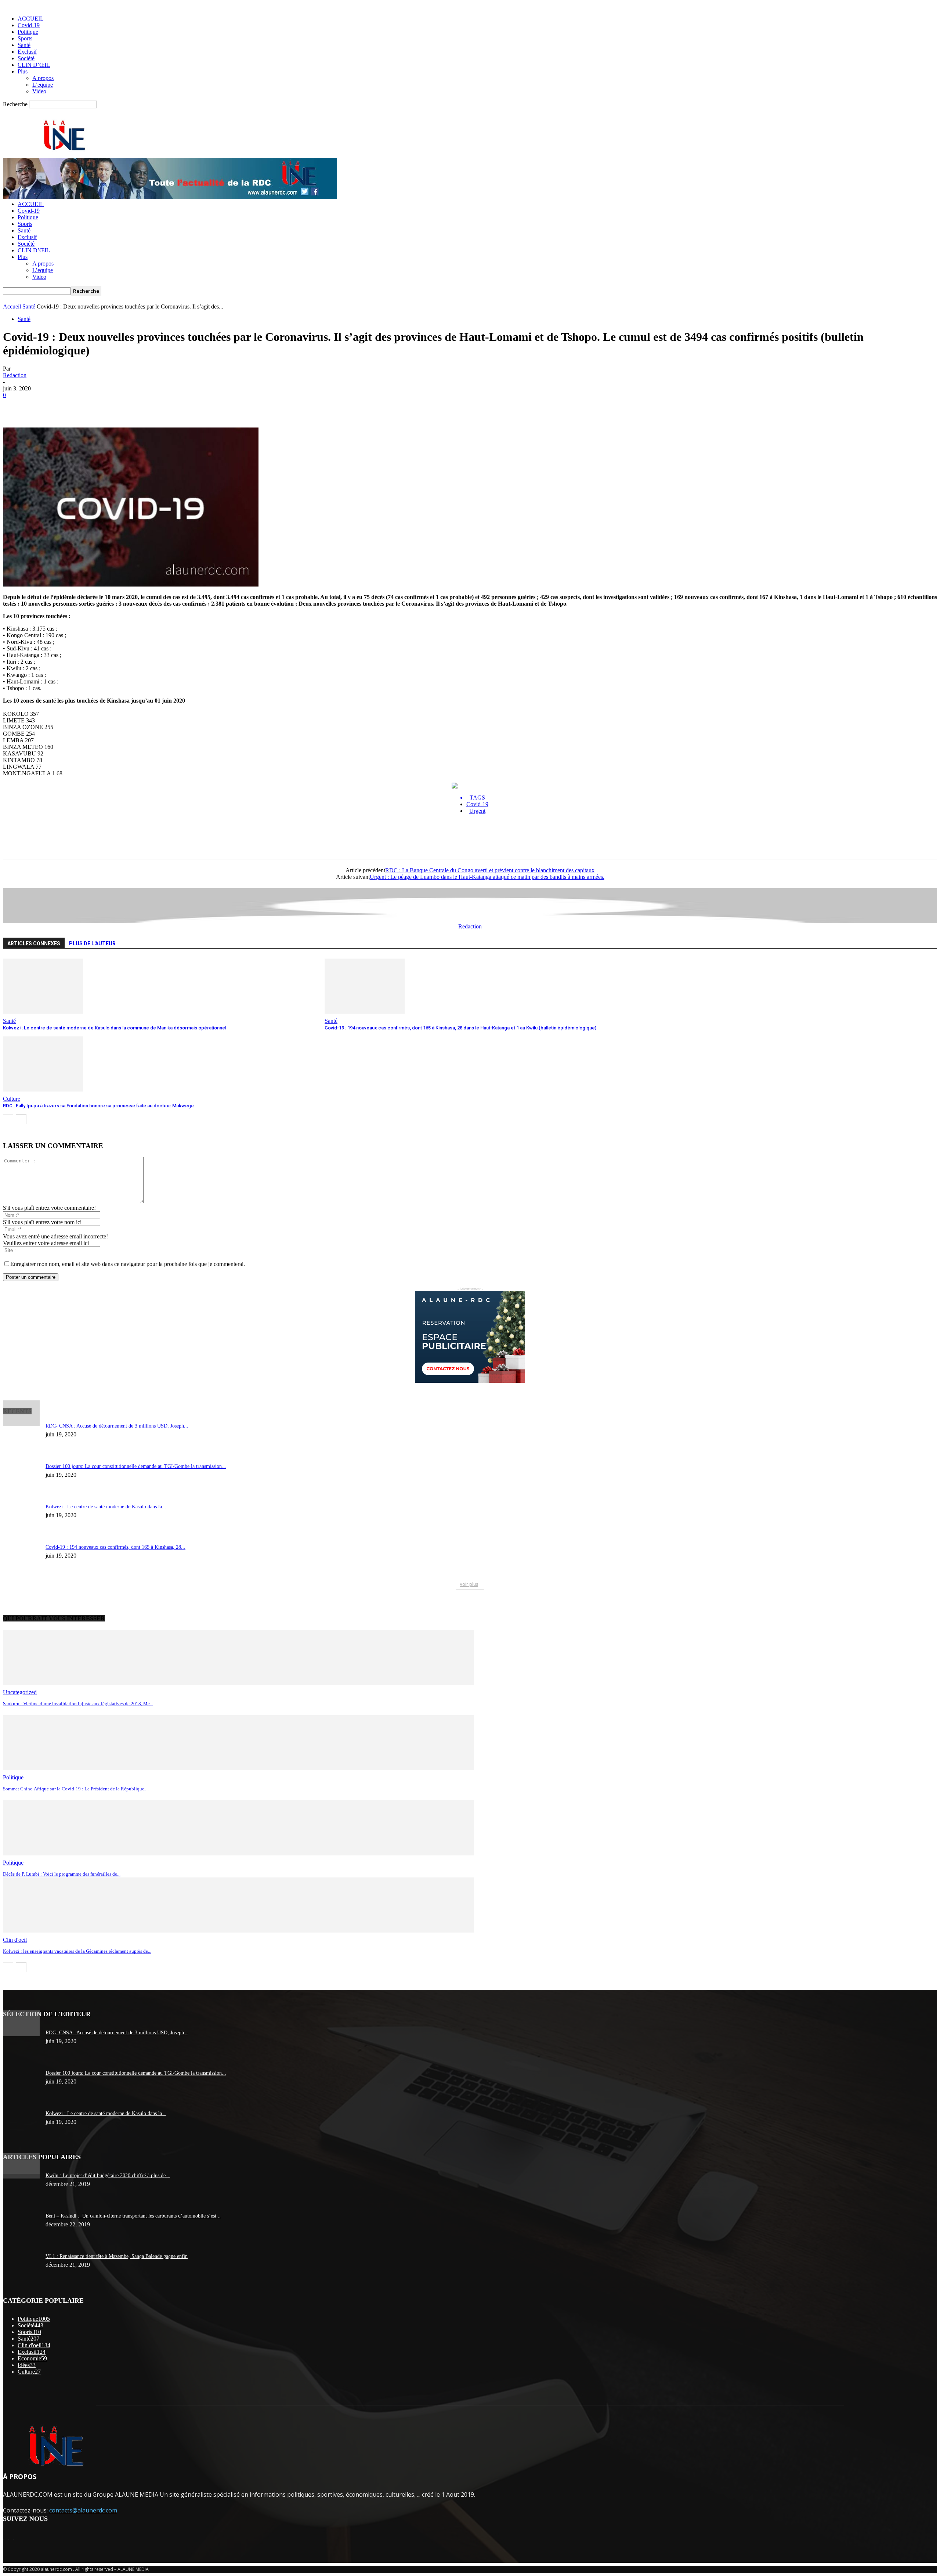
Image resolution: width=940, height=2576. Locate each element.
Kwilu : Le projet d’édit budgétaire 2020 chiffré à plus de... (108, 2175)
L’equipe (43, 85)
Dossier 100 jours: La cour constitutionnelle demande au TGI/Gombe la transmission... (136, 1466)
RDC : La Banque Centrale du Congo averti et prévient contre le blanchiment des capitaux (490, 870)
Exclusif (27, 52)
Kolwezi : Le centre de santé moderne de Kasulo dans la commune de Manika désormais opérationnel (115, 1028)
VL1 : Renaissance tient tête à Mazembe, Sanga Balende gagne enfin (117, 2256)
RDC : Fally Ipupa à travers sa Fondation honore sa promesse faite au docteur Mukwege (98, 1106)
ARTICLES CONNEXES (34, 944)
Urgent (477, 811)
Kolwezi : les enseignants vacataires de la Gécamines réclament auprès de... (77, 1951)
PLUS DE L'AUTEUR (92, 944)
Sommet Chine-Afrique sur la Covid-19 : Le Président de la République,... (76, 1789)
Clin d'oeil (15, 1940)
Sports (25, 38)
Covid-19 (29, 25)
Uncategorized (20, 1692)
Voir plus (469, 1584)
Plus (23, 71)
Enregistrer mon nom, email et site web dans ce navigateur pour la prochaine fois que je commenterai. (128, 1264)
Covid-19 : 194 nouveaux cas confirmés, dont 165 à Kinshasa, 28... (115, 1547)
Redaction (15, 375)
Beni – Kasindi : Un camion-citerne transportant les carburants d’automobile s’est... (133, 2216)
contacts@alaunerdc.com (83, 2510)
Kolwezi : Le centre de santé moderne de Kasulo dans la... (106, 1507)
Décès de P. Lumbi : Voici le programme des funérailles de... (62, 1874)
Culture (12, 1099)
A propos (43, 78)
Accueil (12, 306)
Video (39, 91)
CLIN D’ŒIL (34, 65)
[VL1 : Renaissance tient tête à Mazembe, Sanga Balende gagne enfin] (21, 2172)
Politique (28, 32)
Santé (24, 45)
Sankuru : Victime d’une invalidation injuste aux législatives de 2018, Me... (78, 1704)
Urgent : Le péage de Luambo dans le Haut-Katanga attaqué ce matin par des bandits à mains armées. (487, 877)
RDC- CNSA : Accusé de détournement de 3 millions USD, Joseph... (117, 1426)
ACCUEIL (31, 19)
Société (26, 58)
